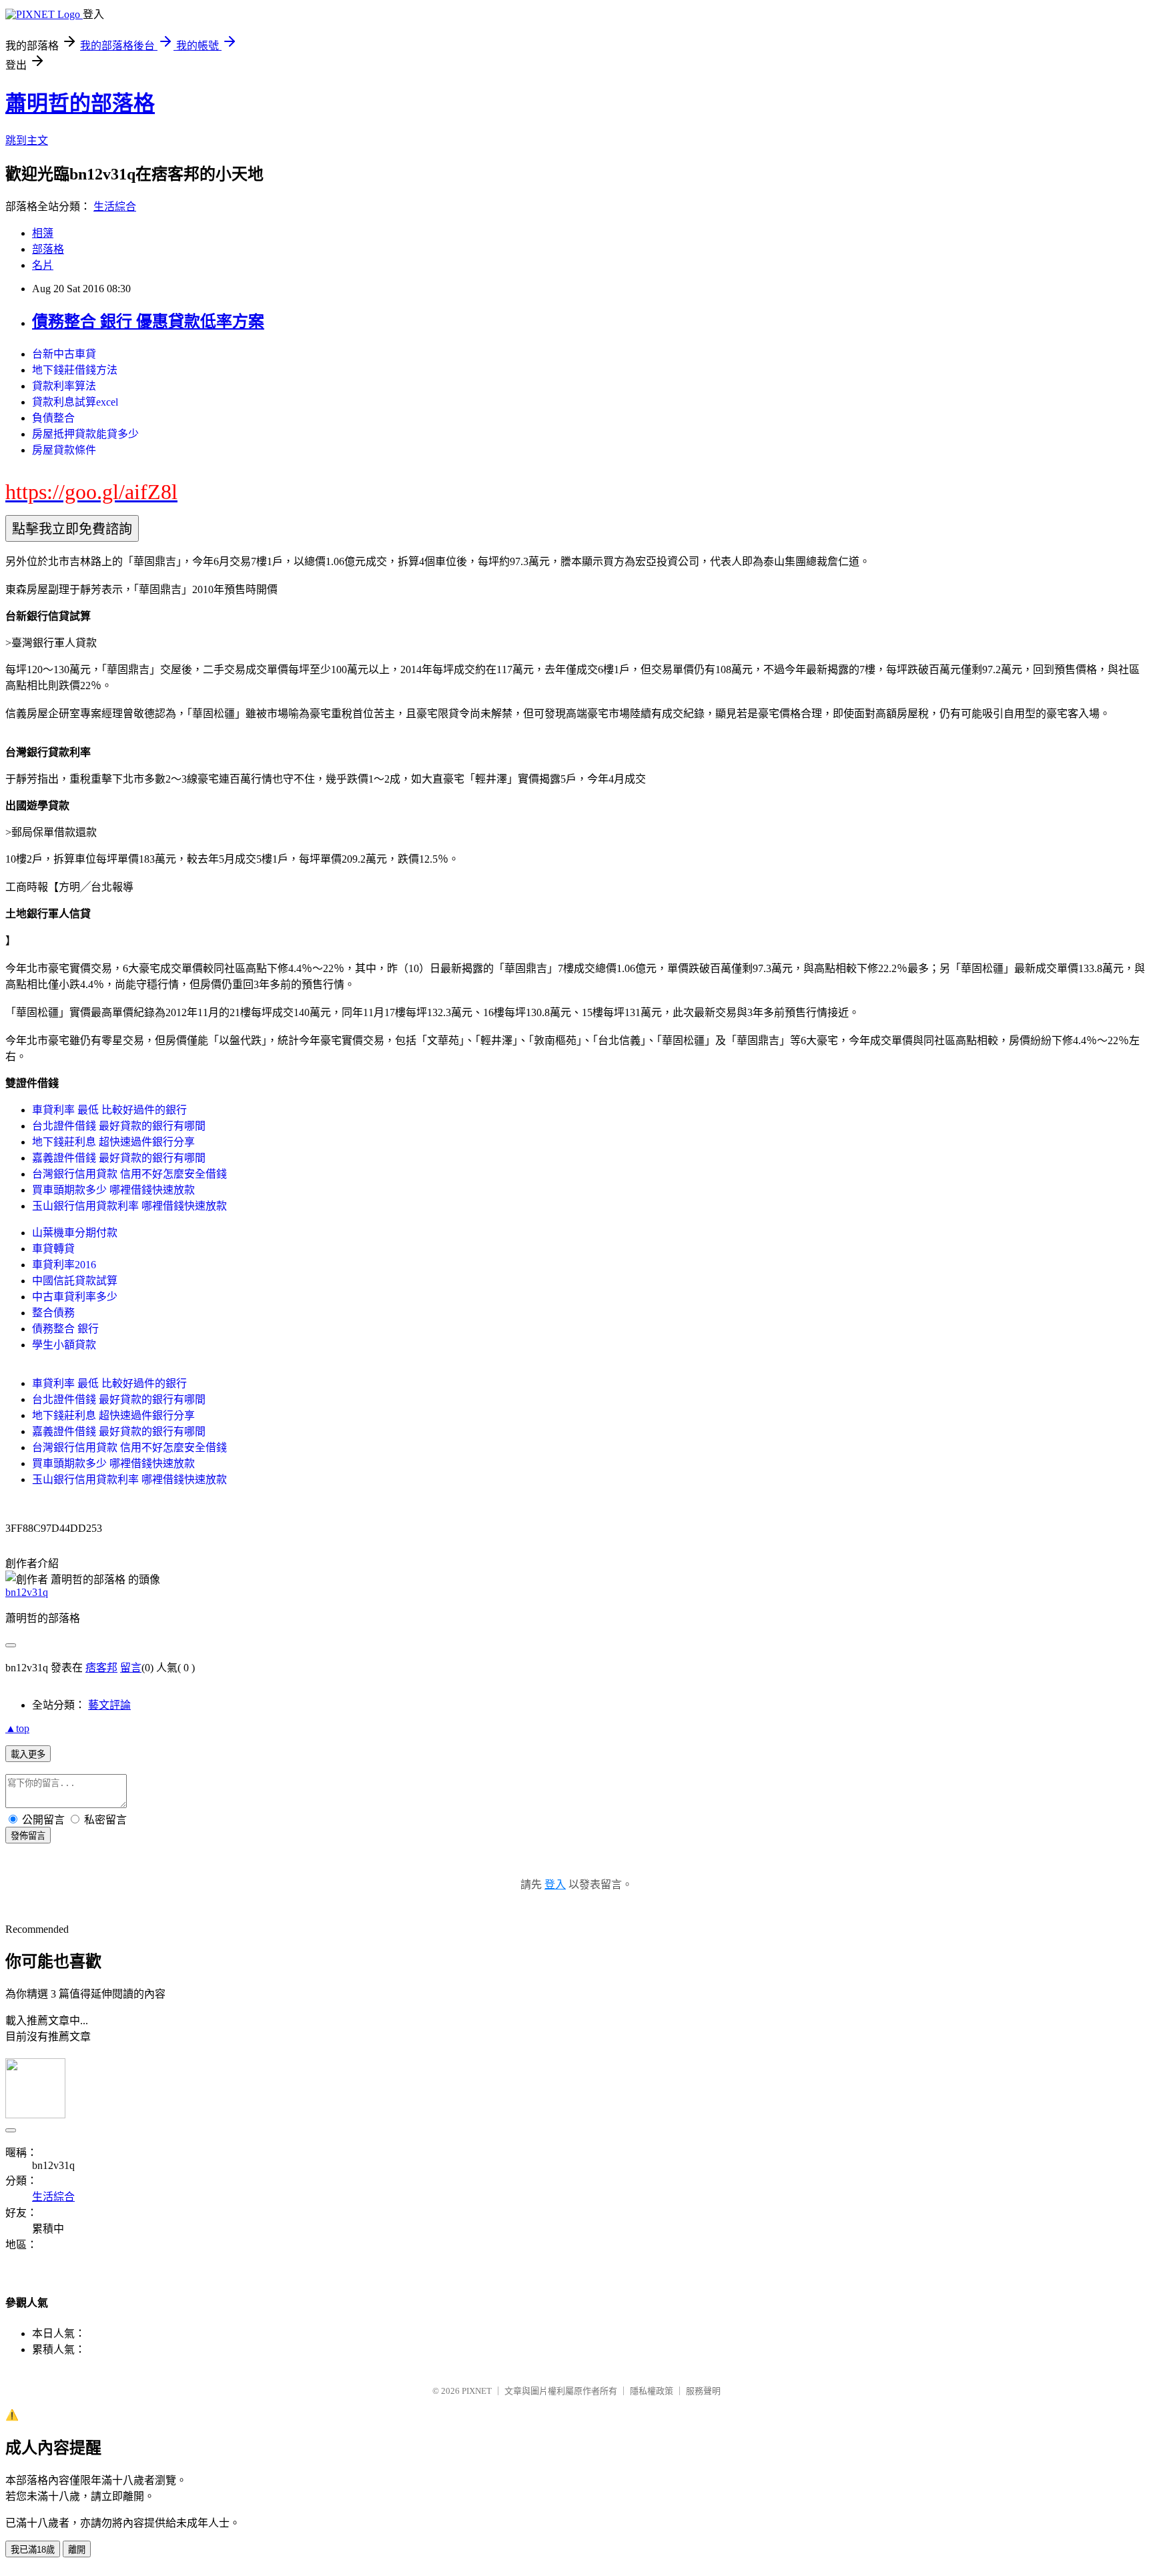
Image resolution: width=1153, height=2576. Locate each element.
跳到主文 (27, 140)
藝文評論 (109, 1705)
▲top (17, 1728)
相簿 (43, 233)
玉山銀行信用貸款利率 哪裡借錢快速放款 (129, 1206)
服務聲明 (703, 2391)
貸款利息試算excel (75, 402)
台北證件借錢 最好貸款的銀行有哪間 (119, 1126)
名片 (43, 265)
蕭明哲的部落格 (80, 103)
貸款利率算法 (64, 386)
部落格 (48, 249)
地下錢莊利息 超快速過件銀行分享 (113, 1142)
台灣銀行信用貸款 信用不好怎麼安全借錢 (129, 1174)
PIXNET (477, 2391)
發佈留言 (28, 1836)
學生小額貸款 (64, 1345)
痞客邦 (101, 1668)
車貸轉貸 (53, 1249)
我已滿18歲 (33, 2550)
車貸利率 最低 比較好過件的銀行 (109, 1110)
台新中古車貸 (64, 354)
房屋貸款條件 (64, 450)
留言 (131, 1668)
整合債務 (53, 1313)
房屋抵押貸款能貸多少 (85, 434)
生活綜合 (115, 206)
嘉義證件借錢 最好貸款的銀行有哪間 (119, 1158)
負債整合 (53, 418)
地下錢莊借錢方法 (75, 370)
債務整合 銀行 (65, 1329)
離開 (77, 2550)
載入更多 (28, 1754)
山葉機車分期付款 (75, 1233)
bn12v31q (27, 1592)
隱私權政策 (652, 2391)
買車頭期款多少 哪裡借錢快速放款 (113, 1190)
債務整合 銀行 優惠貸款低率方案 (148, 322)
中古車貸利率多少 (75, 1297)
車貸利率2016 (64, 1265)
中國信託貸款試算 (75, 1281)
